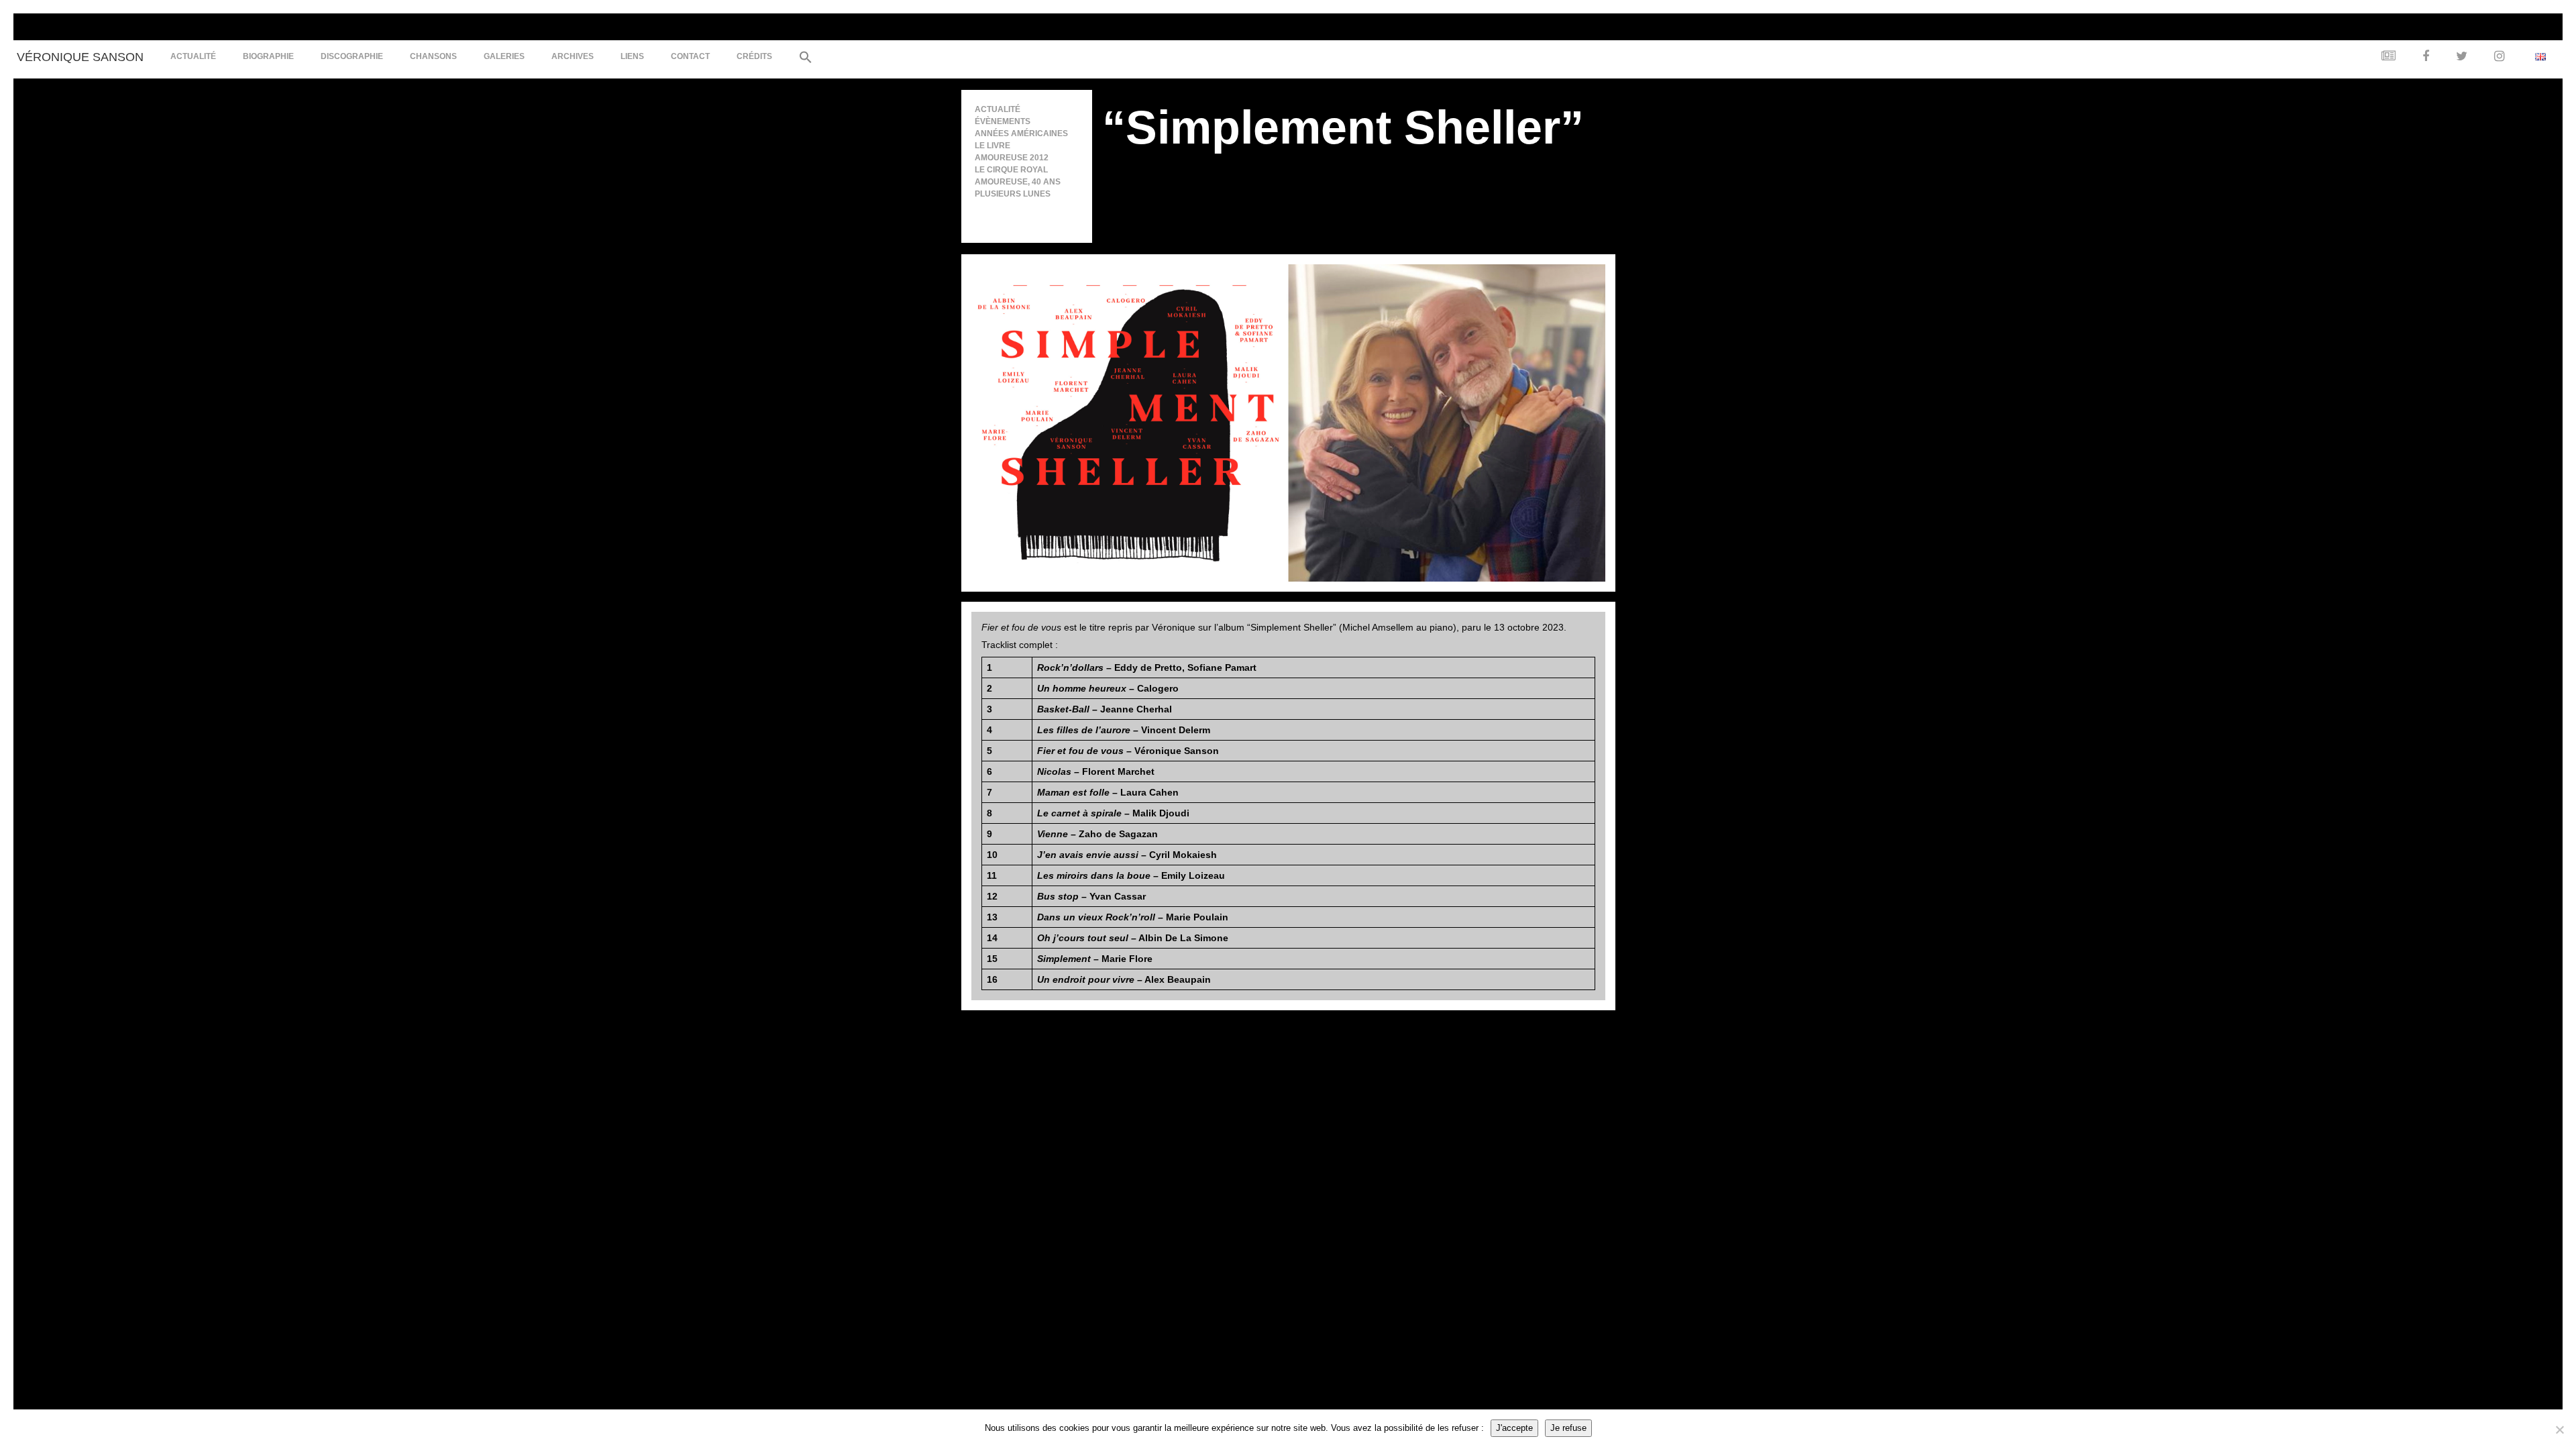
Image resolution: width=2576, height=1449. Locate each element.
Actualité (193, 56)
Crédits (754, 56)
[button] (802, 59)
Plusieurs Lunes (1013, 194)
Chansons (433, 56)
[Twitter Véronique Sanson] (2458, 57)
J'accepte (1514, 1428)
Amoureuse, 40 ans (1018, 182)
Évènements (1003, 121)
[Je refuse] (2559, 1430)
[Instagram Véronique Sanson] (2496, 57)
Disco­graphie (352, 56)
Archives (573, 56)
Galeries (504, 56)
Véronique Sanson (80, 57)
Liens (632, 56)
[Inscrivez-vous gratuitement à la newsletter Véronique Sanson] (2385, 57)
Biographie (268, 56)
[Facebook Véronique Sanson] (2422, 57)
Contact (690, 56)
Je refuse (1568, 1428)
